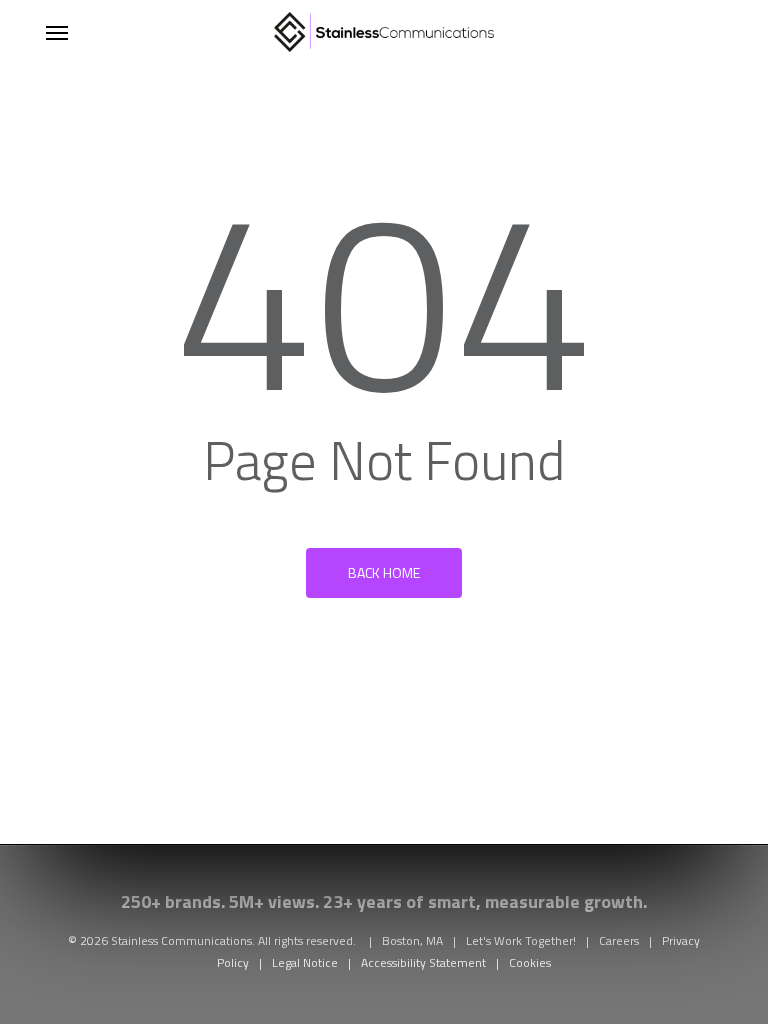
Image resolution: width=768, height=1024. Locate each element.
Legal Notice (305, 962)
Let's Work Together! (521, 940)
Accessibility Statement (423, 962)
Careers (619, 940)
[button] (57, 32)
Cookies (530, 962)
